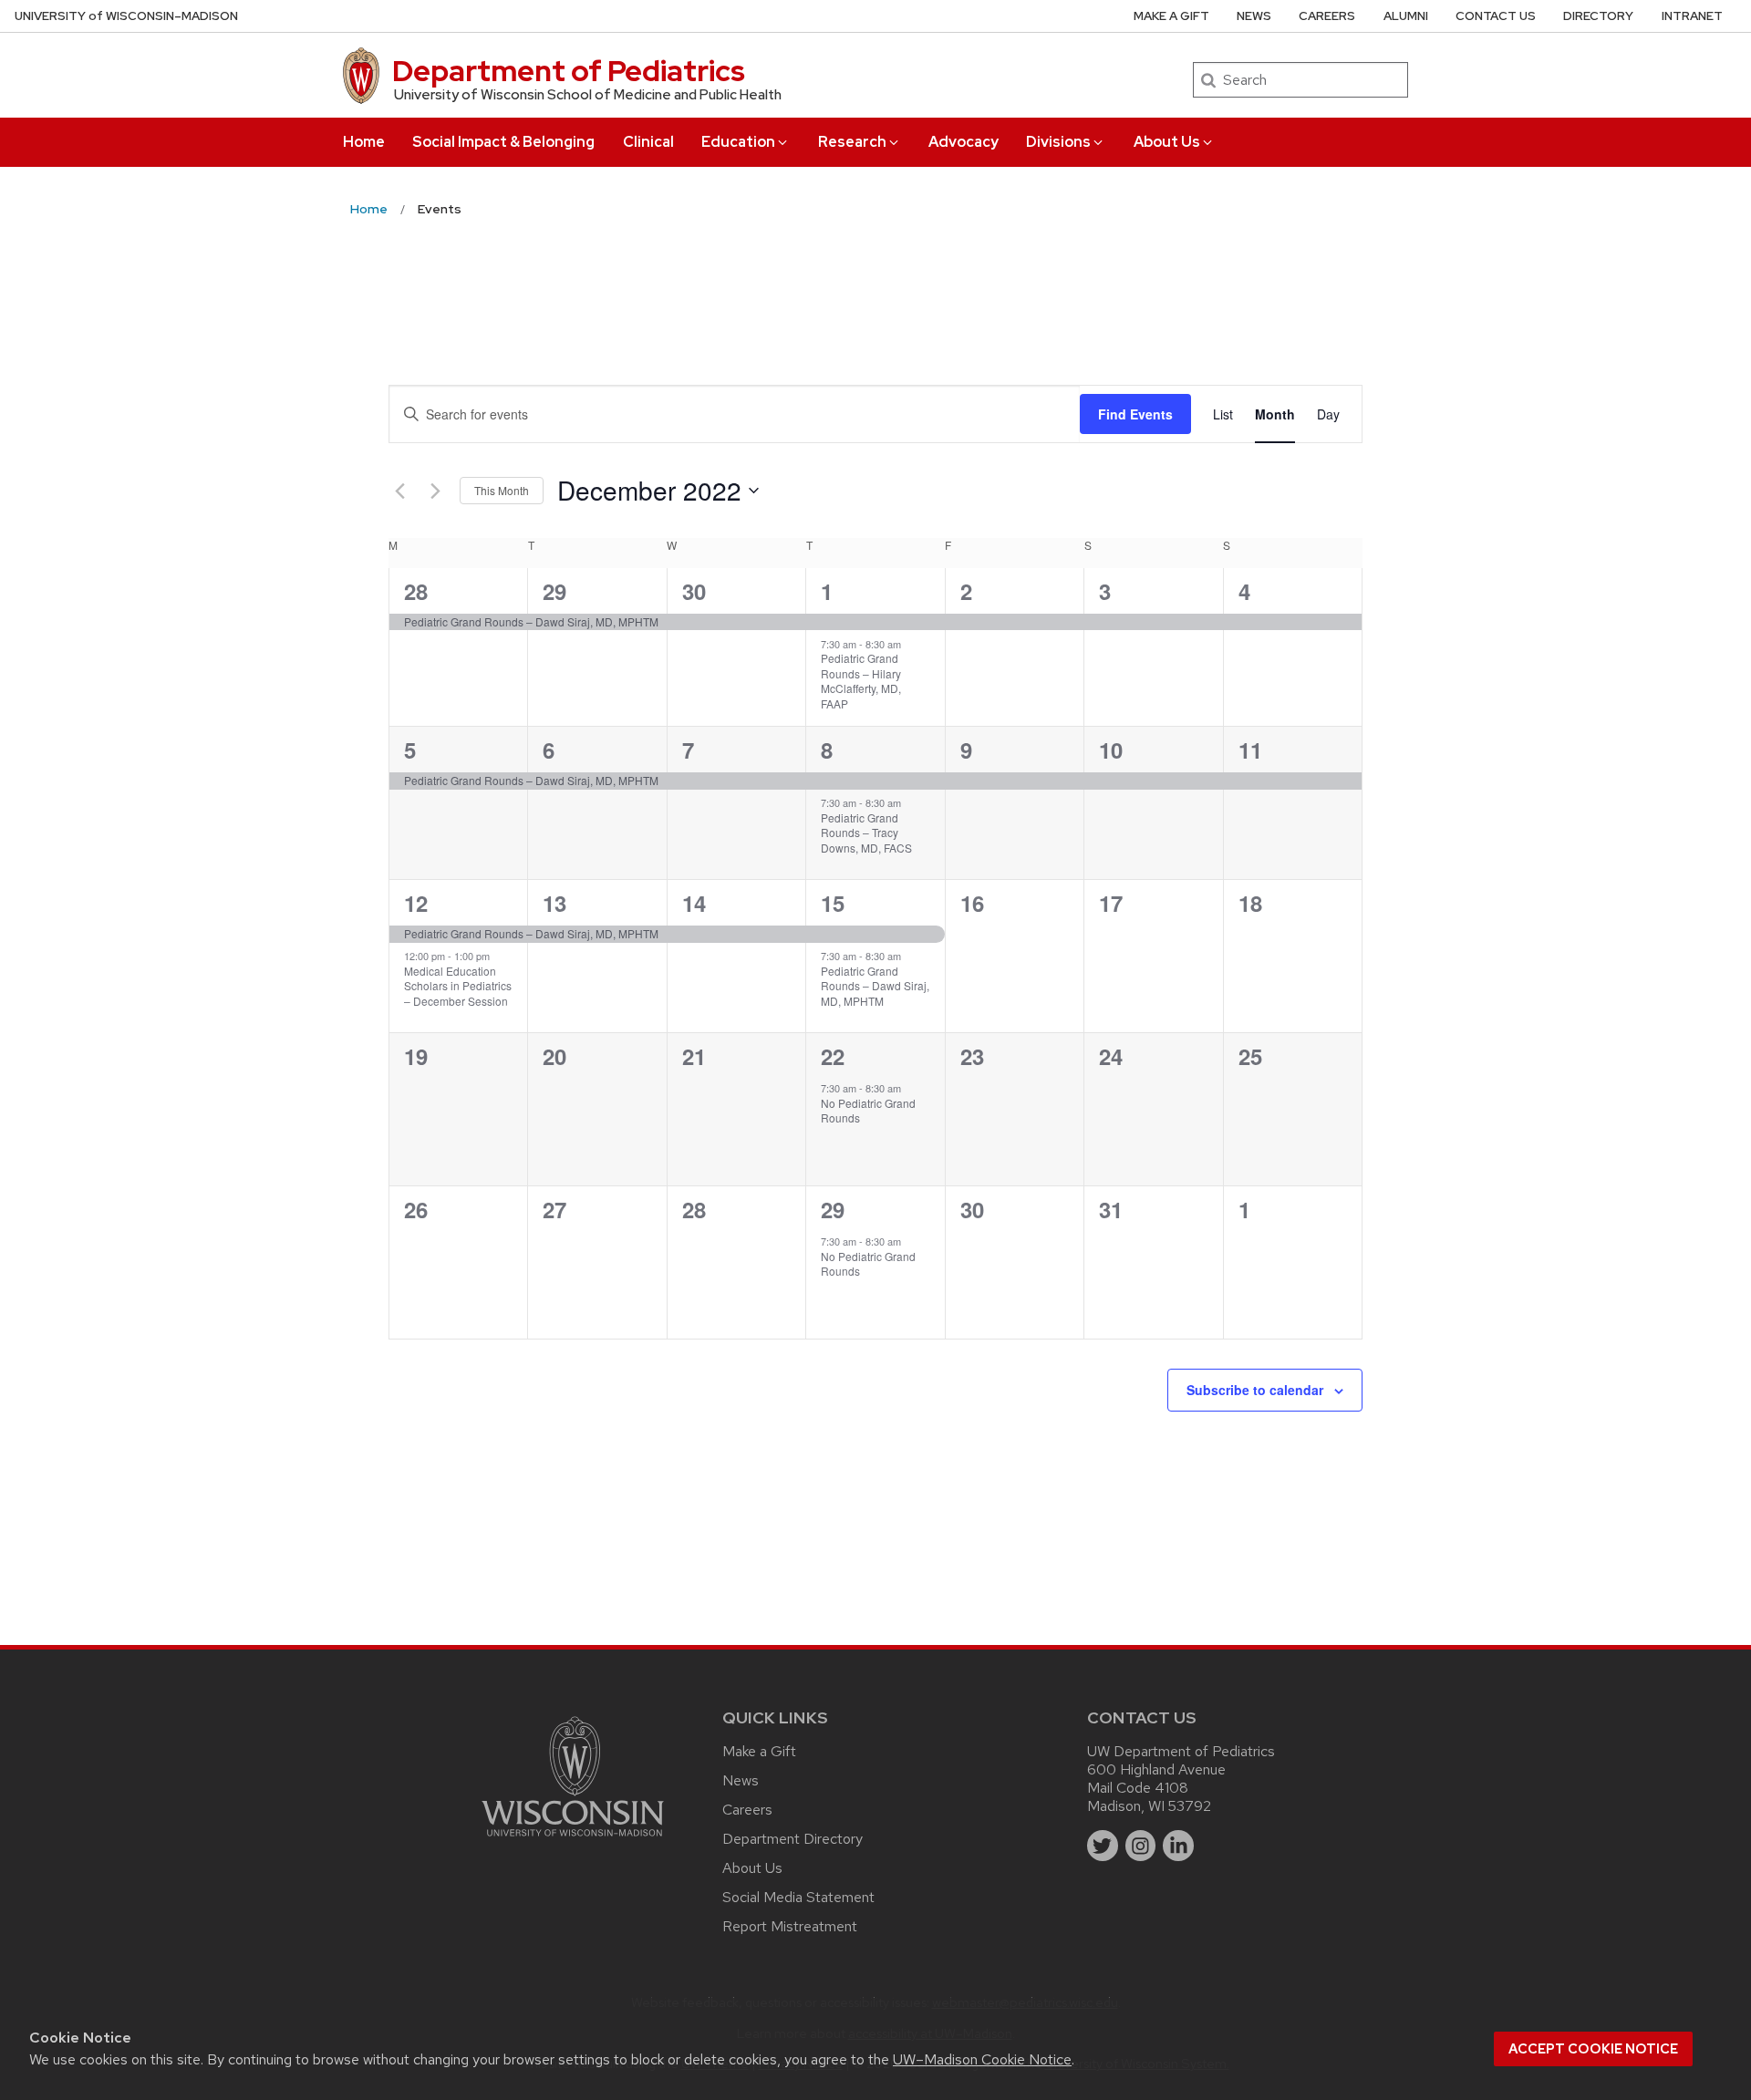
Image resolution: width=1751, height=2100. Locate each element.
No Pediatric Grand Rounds (868, 1111)
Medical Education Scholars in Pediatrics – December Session (458, 986)
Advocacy (964, 142)
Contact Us (1496, 16)
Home (364, 142)
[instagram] (1141, 1846)
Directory (1598, 16)
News (1254, 16)
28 (416, 591)
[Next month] (435, 491)
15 (833, 903)
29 (554, 591)
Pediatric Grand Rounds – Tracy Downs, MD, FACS (866, 833)
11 (1250, 750)
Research (852, 142)
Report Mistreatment (790, 1926)
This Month (502, 490)
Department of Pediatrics (569, 71)
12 (416, 903)
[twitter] (1103, 1846)
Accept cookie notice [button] (1593, 2049)
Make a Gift (1171, 16)
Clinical (648, 142)
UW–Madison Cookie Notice (982, 2059)
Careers (1327, 16)
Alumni (1406, 16)
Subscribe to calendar (1255, 1390)
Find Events (1135, 414)
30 (694, 591)
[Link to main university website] (573, 1840)
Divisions (1058, 142)
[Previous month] (399, 491)
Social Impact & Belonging (503, 142)
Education (738, 142)
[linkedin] (1178, 1846)
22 (833, 1056)
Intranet (1692, 16)
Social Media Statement (798, 1897)
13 (554, 903)
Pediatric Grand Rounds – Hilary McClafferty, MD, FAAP (861, 681)
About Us (1167, 142)
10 (1111, 750)
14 (694, 903)
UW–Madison (126, 16)
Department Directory (793, 1839)
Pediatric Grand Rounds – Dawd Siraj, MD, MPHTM (875, 986)
